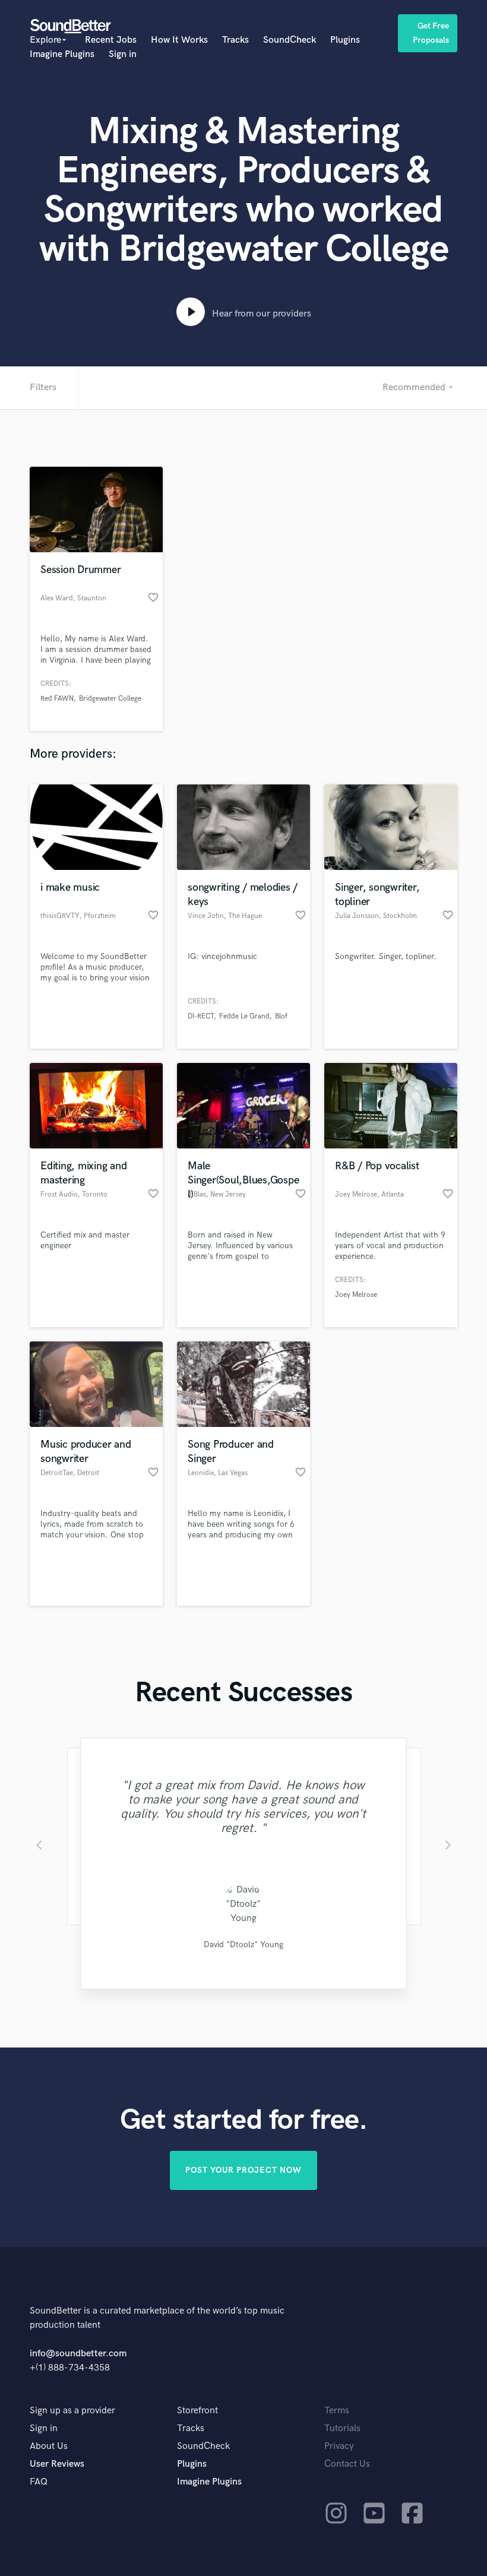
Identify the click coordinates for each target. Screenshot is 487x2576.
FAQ (39, 2482)
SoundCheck (290, 40)
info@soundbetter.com (78, 2354)
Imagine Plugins (62, 54)
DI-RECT (201, 1016)
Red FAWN (57, 699)
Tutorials (342, 2428)
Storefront (197, 2411)
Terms (337, 2411)
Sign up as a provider (72, 2411)
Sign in (123, 54)
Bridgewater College (110, 699)
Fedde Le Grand (244, 1016)
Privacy (339, 2446)
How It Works (179, 40)
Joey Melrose (356, 1295)
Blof (281, 1016)
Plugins (345, 40)
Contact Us (347, 2464)
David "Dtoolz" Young (243, 1944)
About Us (49, 2446)
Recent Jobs (111, 40)
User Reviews (57, 2464)
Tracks (235, 40)
